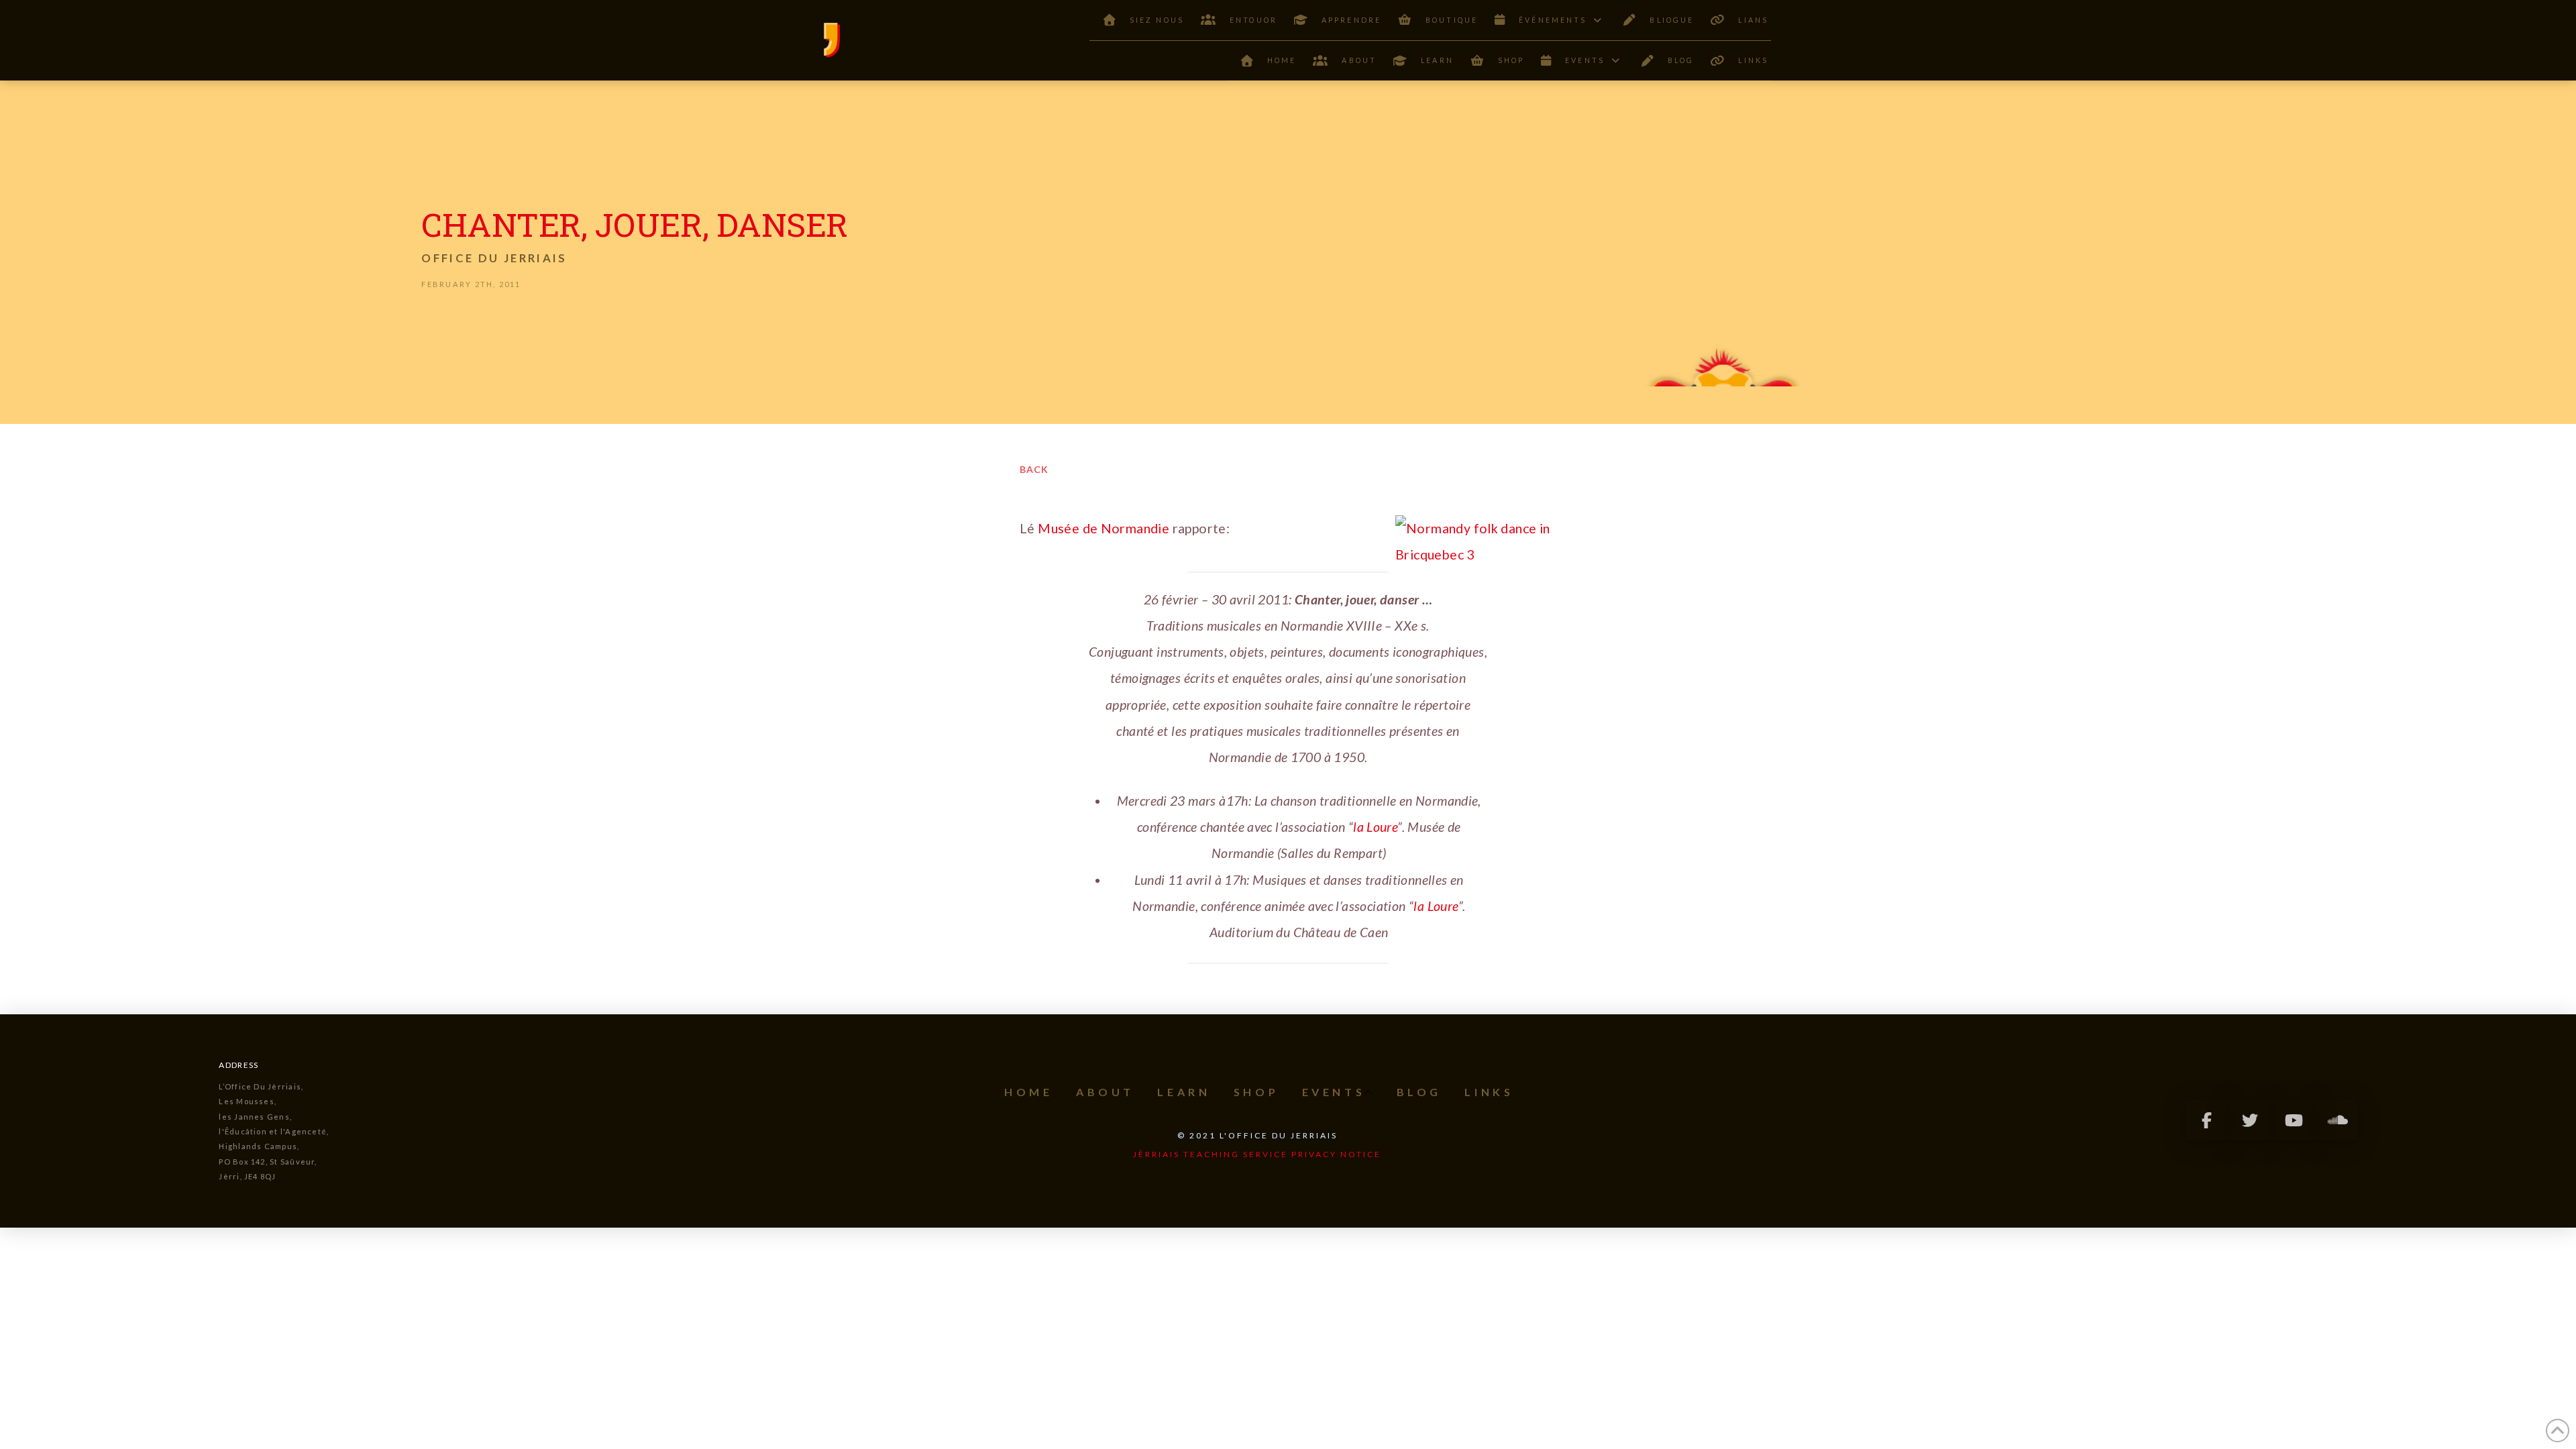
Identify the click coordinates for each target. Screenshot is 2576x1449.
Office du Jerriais (494, 258)
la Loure (1375, 827)
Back (1034, 469)
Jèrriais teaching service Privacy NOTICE (1257, 1154)
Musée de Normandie (1104, 528)
